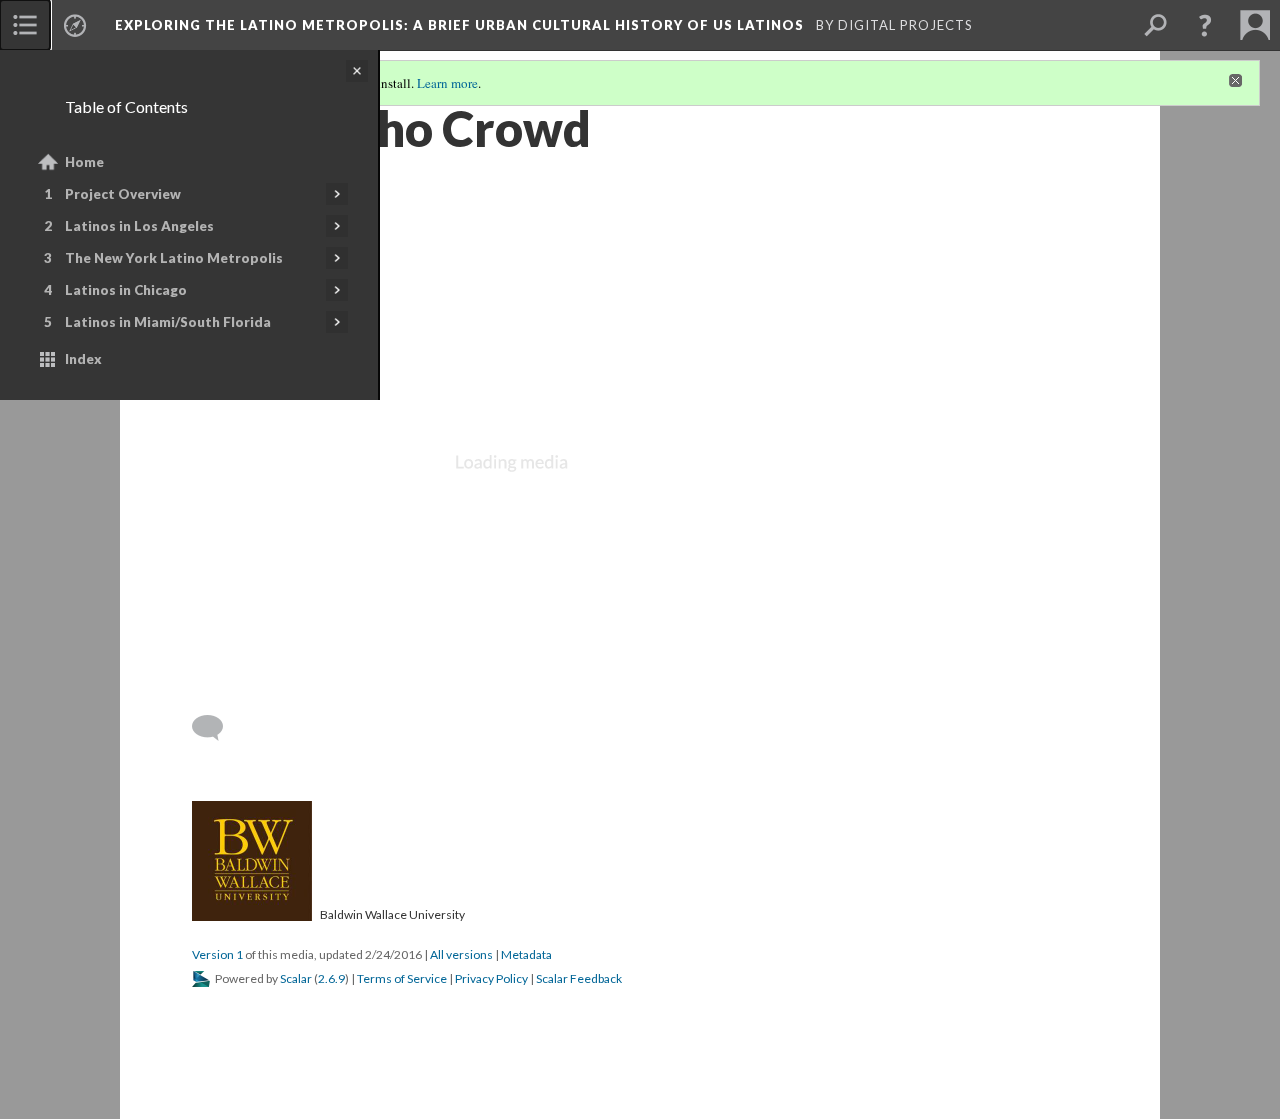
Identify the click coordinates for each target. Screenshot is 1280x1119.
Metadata (526, 954)
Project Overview (123, 194)
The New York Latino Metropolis (174, 258)
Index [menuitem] (83, 359)
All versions (461, 954)
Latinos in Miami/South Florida (168, 322)
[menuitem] (25, 25)
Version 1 (217, 954)
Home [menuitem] (84, 162)
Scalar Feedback (579, 978)
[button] (1205, 25)
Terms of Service (402, 978)
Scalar (296, 978)
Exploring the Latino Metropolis (461, 25)
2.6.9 (331, 978)
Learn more (447, 83)
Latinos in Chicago (126, 290)
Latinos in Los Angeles (139, 226)
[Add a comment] (216, 728)
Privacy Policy (491, 978)
